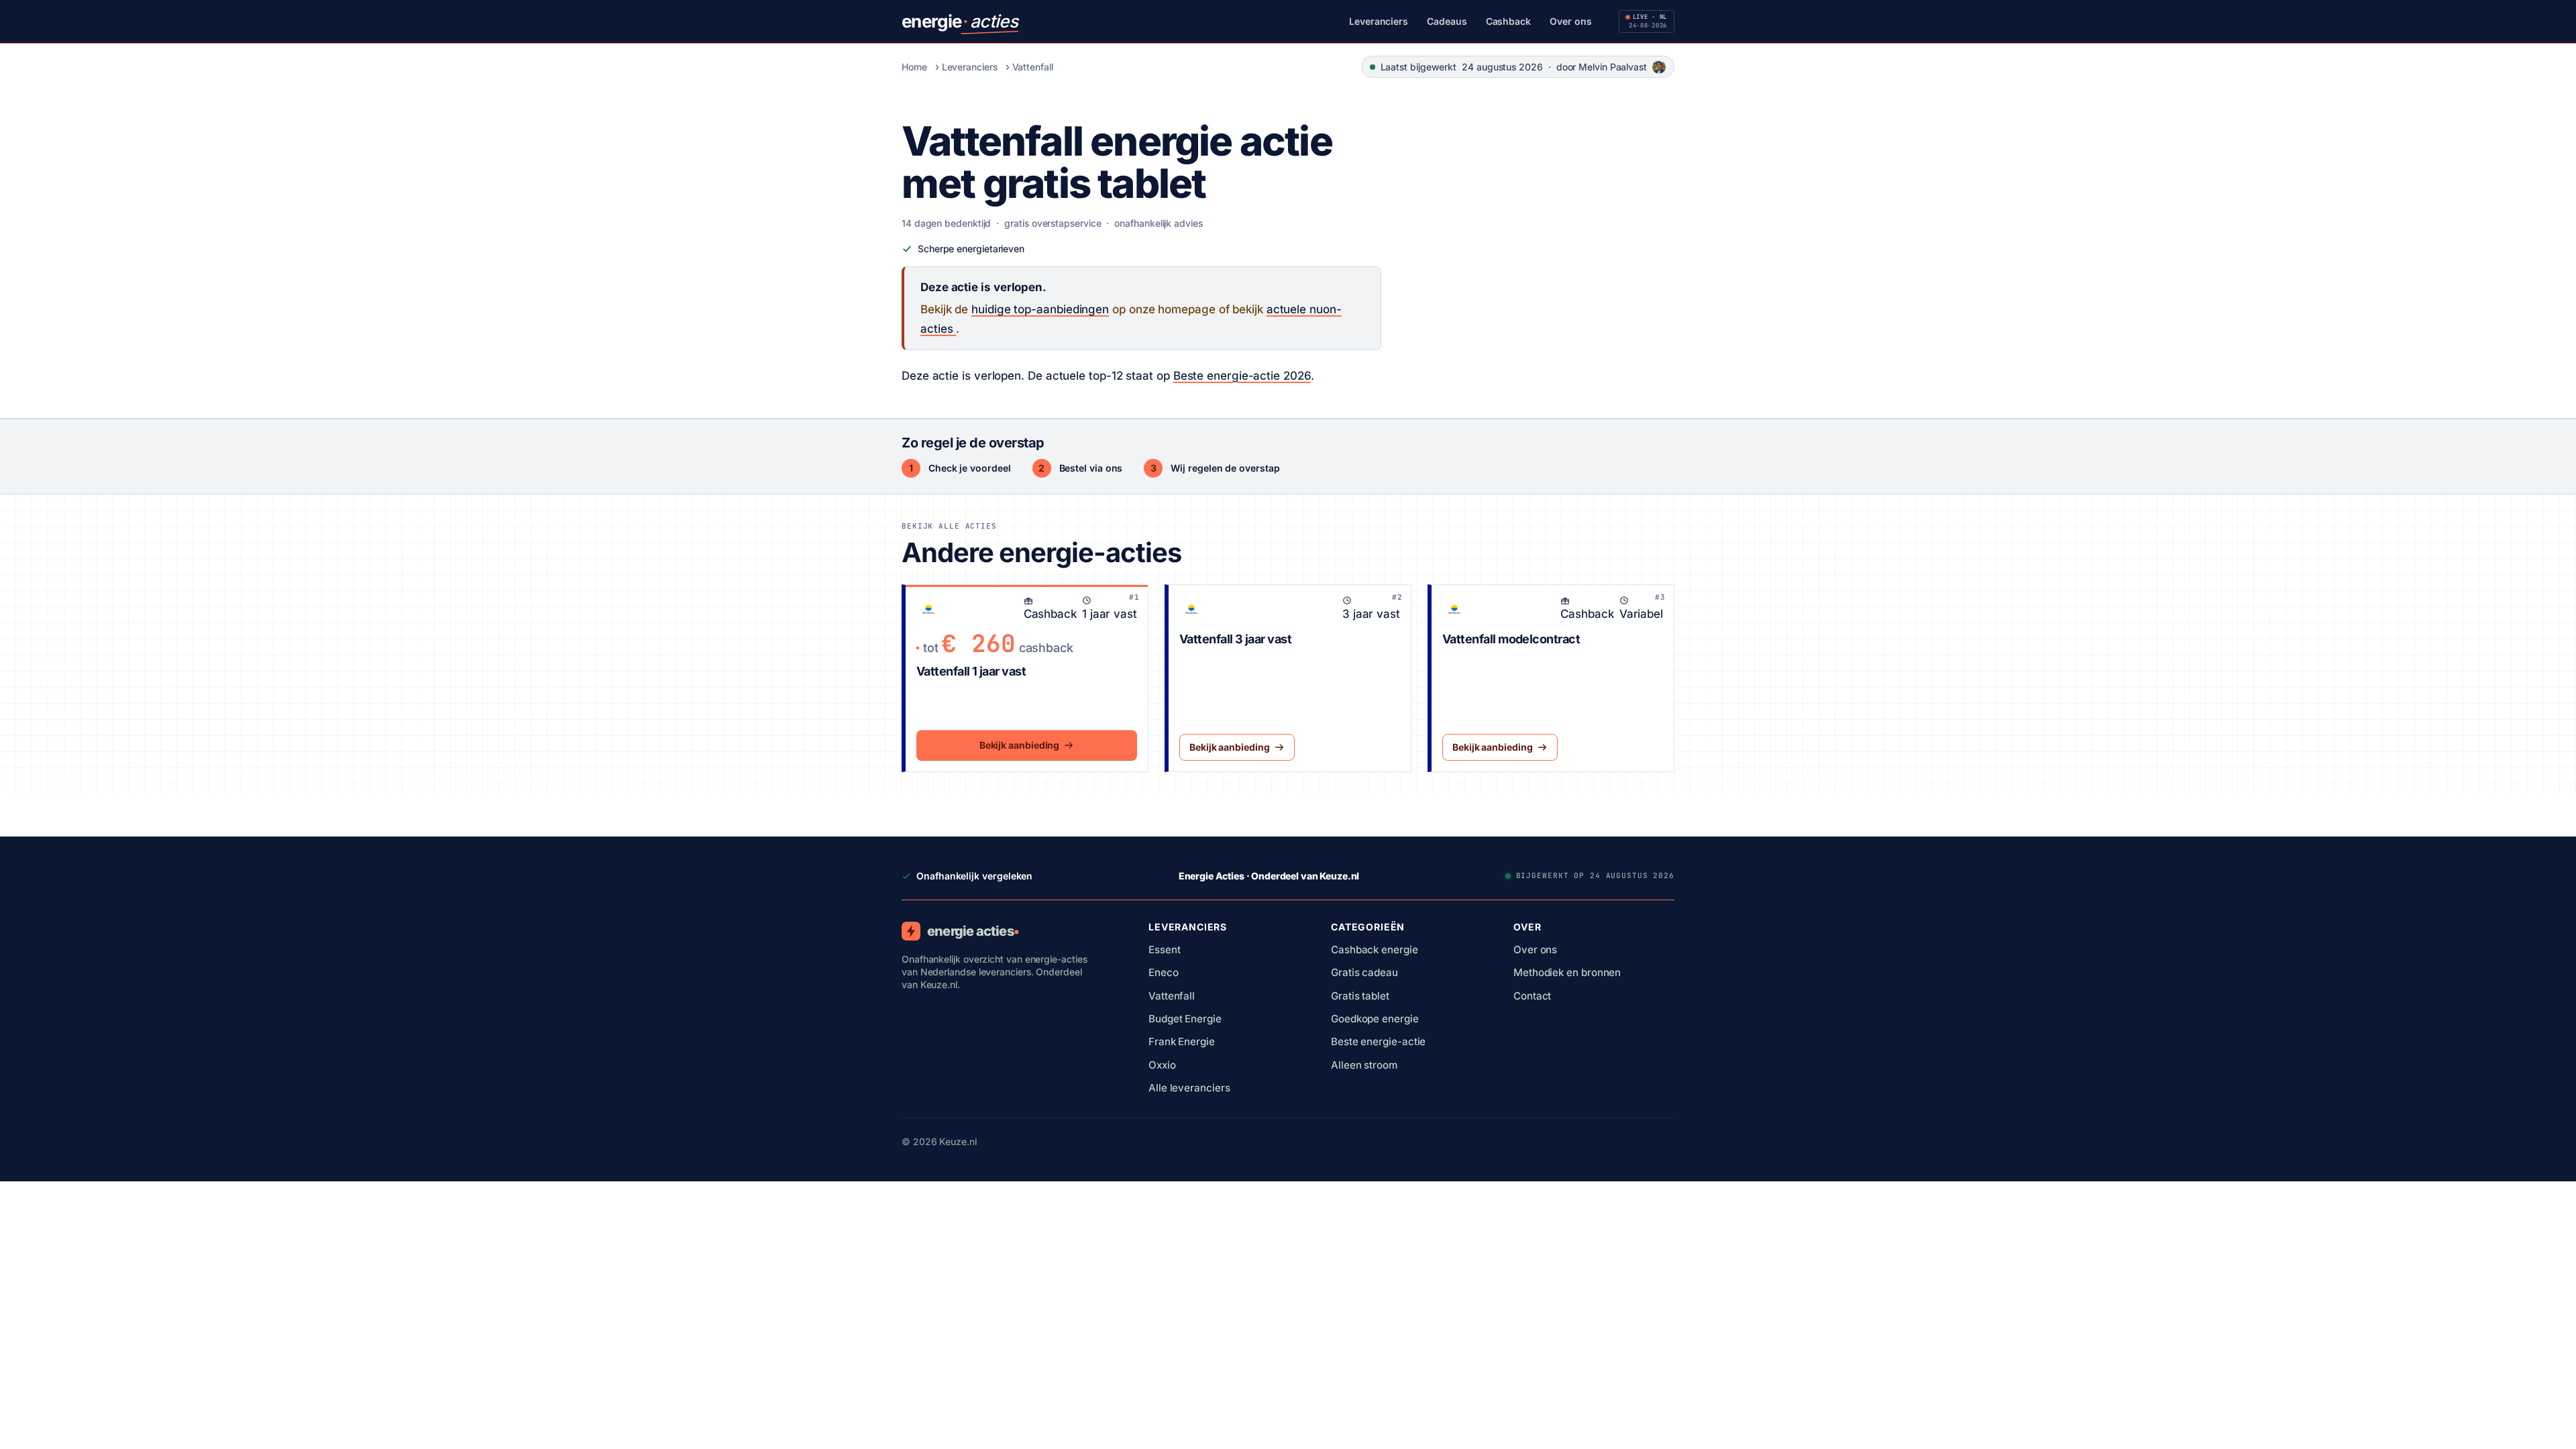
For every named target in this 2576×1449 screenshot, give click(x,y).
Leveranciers (1379, 21)
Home (914, 67)
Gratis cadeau (1364, 972)
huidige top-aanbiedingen (1040, 309)
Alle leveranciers (1189, 1088)
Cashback (1508, 21)
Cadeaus (1447, 21)
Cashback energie (1375, 950)
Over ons (1570, 21)
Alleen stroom (1364, 1065)
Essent (1165, 950)
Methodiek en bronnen (1567, 972)
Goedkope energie (1375, 1019)
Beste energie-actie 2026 (1242, 376)
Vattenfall (1033, 67)
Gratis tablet (1360, 996)
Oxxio (1162, 1065)
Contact (1532, 996)
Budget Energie (1185, 1019)
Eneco (1164, 972)
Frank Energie (1182, 1041)
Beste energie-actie (1378, 1041)
